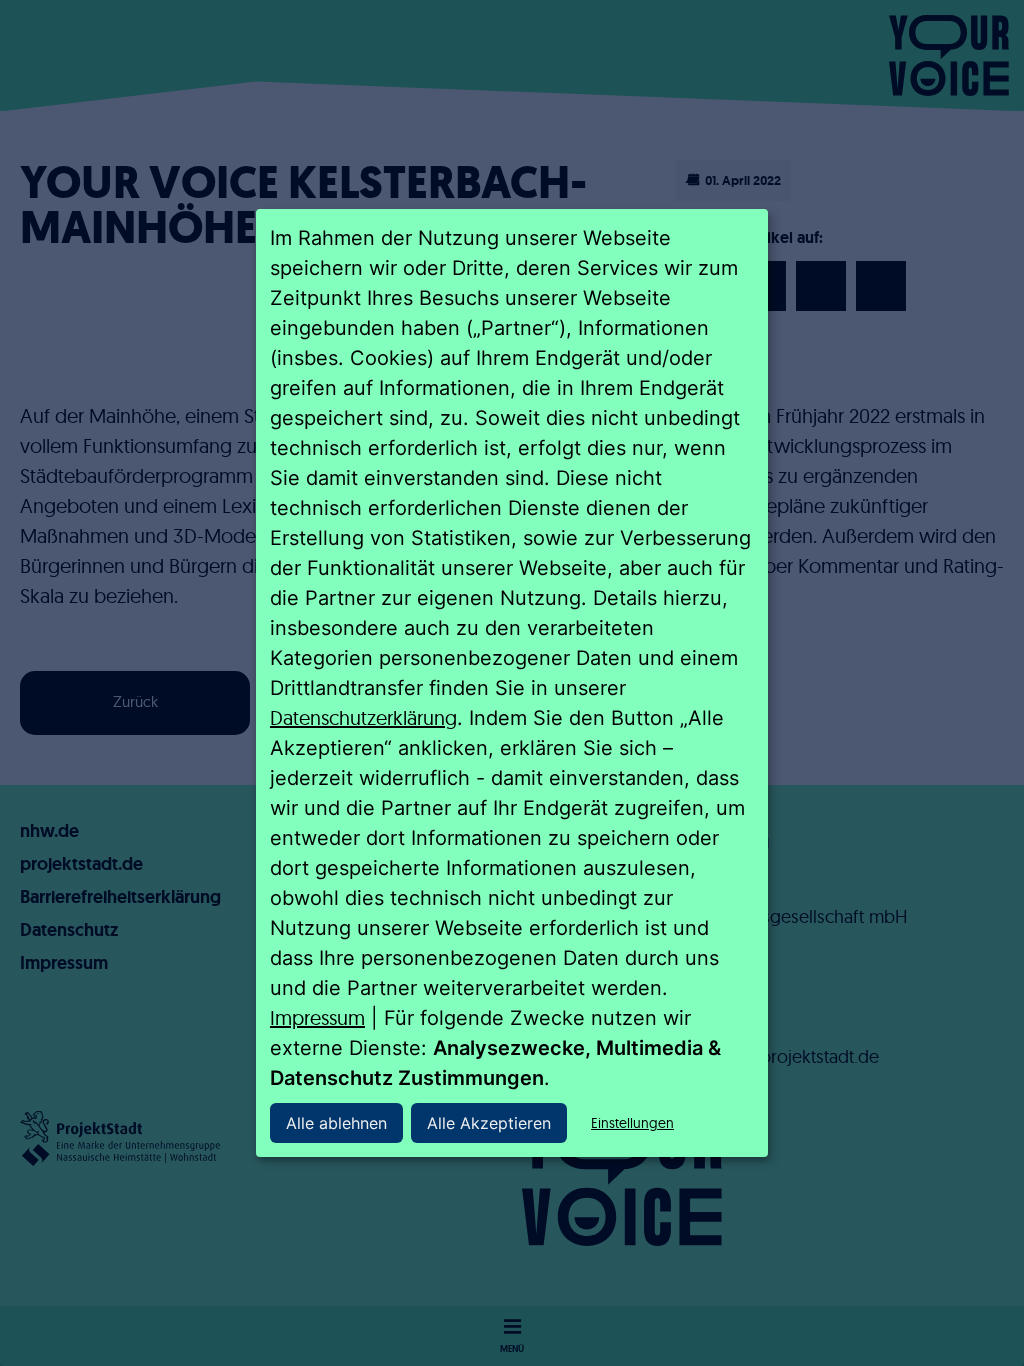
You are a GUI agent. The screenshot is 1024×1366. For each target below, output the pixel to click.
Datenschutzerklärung (363, 717)
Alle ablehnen (336, 1123)
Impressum (317, 1017)
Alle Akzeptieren (489, 1123)
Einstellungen (632, 1123)
